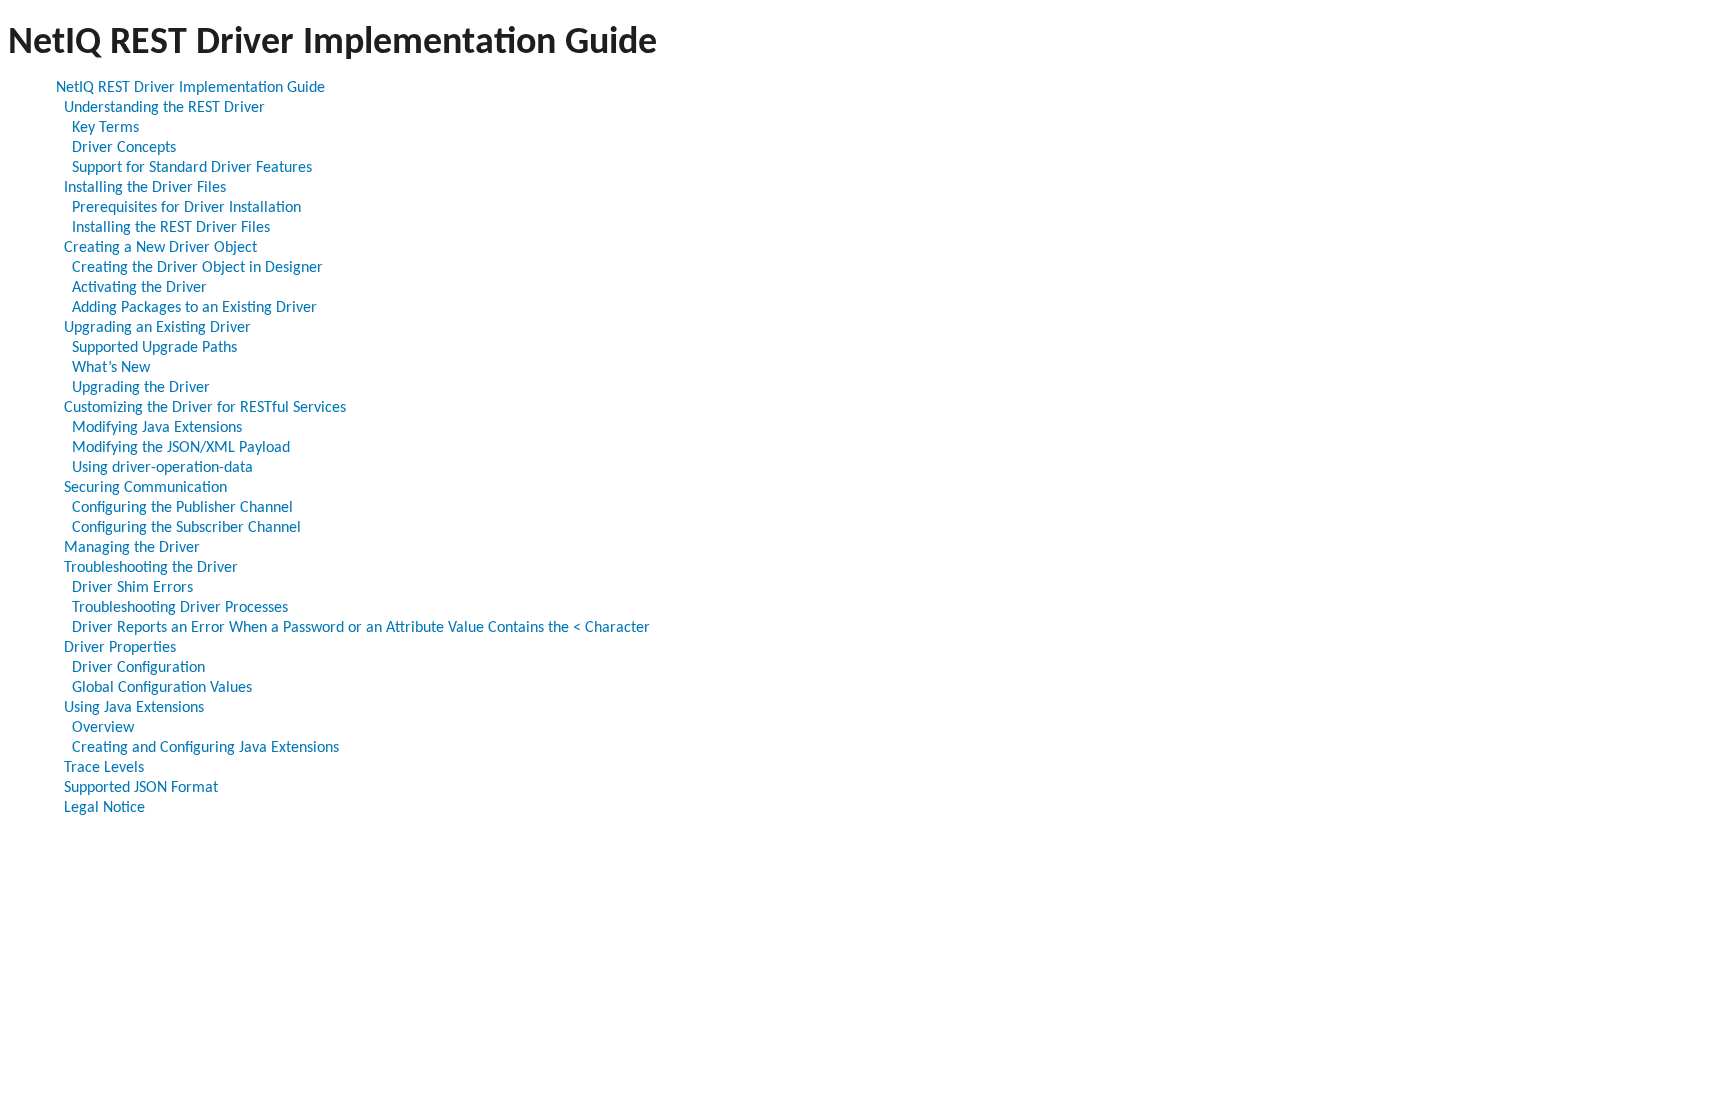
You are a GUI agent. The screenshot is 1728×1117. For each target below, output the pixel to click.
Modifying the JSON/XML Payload (181, 448)
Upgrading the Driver (141, 388)
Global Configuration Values (162, 688)
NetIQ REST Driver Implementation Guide (190, 88)
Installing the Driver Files (145, 188)
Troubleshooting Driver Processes (180, 608)
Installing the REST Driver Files (171, 228)
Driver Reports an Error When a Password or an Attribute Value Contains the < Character (361, 628)
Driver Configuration (138, 668)
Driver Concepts (124, 148)
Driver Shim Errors (132, 588)
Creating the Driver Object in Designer (197, 268)
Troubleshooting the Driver (151, 568)
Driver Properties (120, 648)
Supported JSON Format (141, 788)
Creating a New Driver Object (160, 248)
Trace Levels (104, 768)
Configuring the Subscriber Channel (186, 528)
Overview (103, 728)
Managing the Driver (132, 548)
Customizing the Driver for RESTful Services (205, 408)
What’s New (111, 368)
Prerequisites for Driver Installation (186, 208)
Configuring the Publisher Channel (182, 508)
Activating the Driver (139, 288)
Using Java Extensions (134, 708)
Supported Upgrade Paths (154, 348)
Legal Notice (104, 808)
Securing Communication (145, 488)
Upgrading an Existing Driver (157, 328)
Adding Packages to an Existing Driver (194, 308)
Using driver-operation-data (162, 468)
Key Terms (105, 128)
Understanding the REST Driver (164, 108)
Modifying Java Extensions (157, 428)
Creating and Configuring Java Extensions (205, 748)
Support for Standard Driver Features (192, 168)
